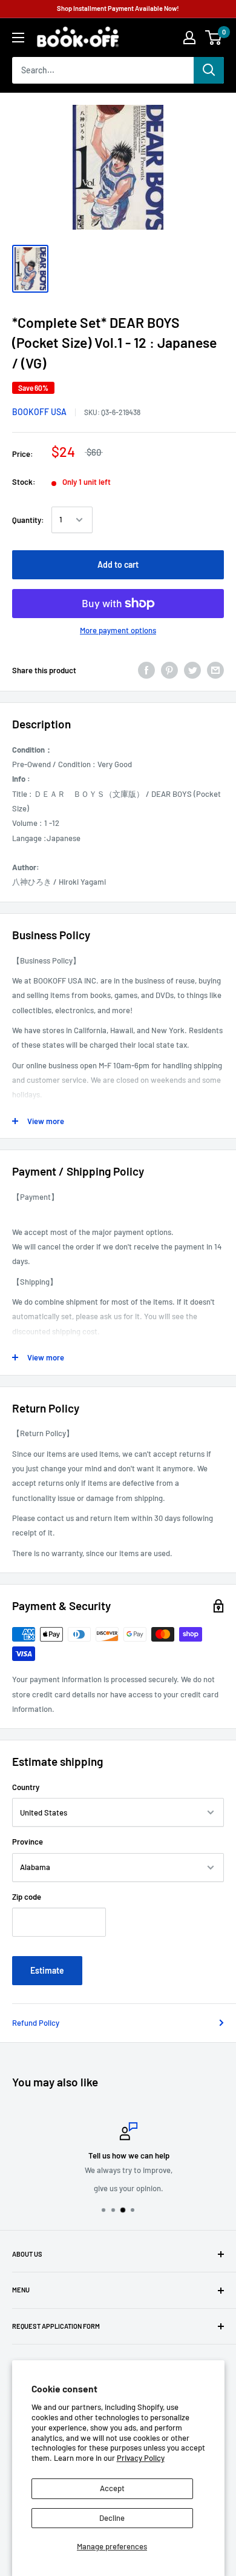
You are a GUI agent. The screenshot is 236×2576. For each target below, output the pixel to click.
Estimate (47, 1970)
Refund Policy (36, 2023)
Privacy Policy (141, 2458)
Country (26, 1787)
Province (28, 1842)
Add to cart (118, 564)
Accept (112, 2488)
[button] (213, 38)
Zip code (27, 1897)
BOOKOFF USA (39, 412)
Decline (112, 2518)
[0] (214, 38)
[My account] (189, 38)
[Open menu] (18, 38)
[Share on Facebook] (146, 670)
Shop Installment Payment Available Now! (118, 8)
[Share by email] (215, 670)
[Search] (209, 70)
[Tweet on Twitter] (192, 670)
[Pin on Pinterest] (169, 670)
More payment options (118, 630)
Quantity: (28, 520)
